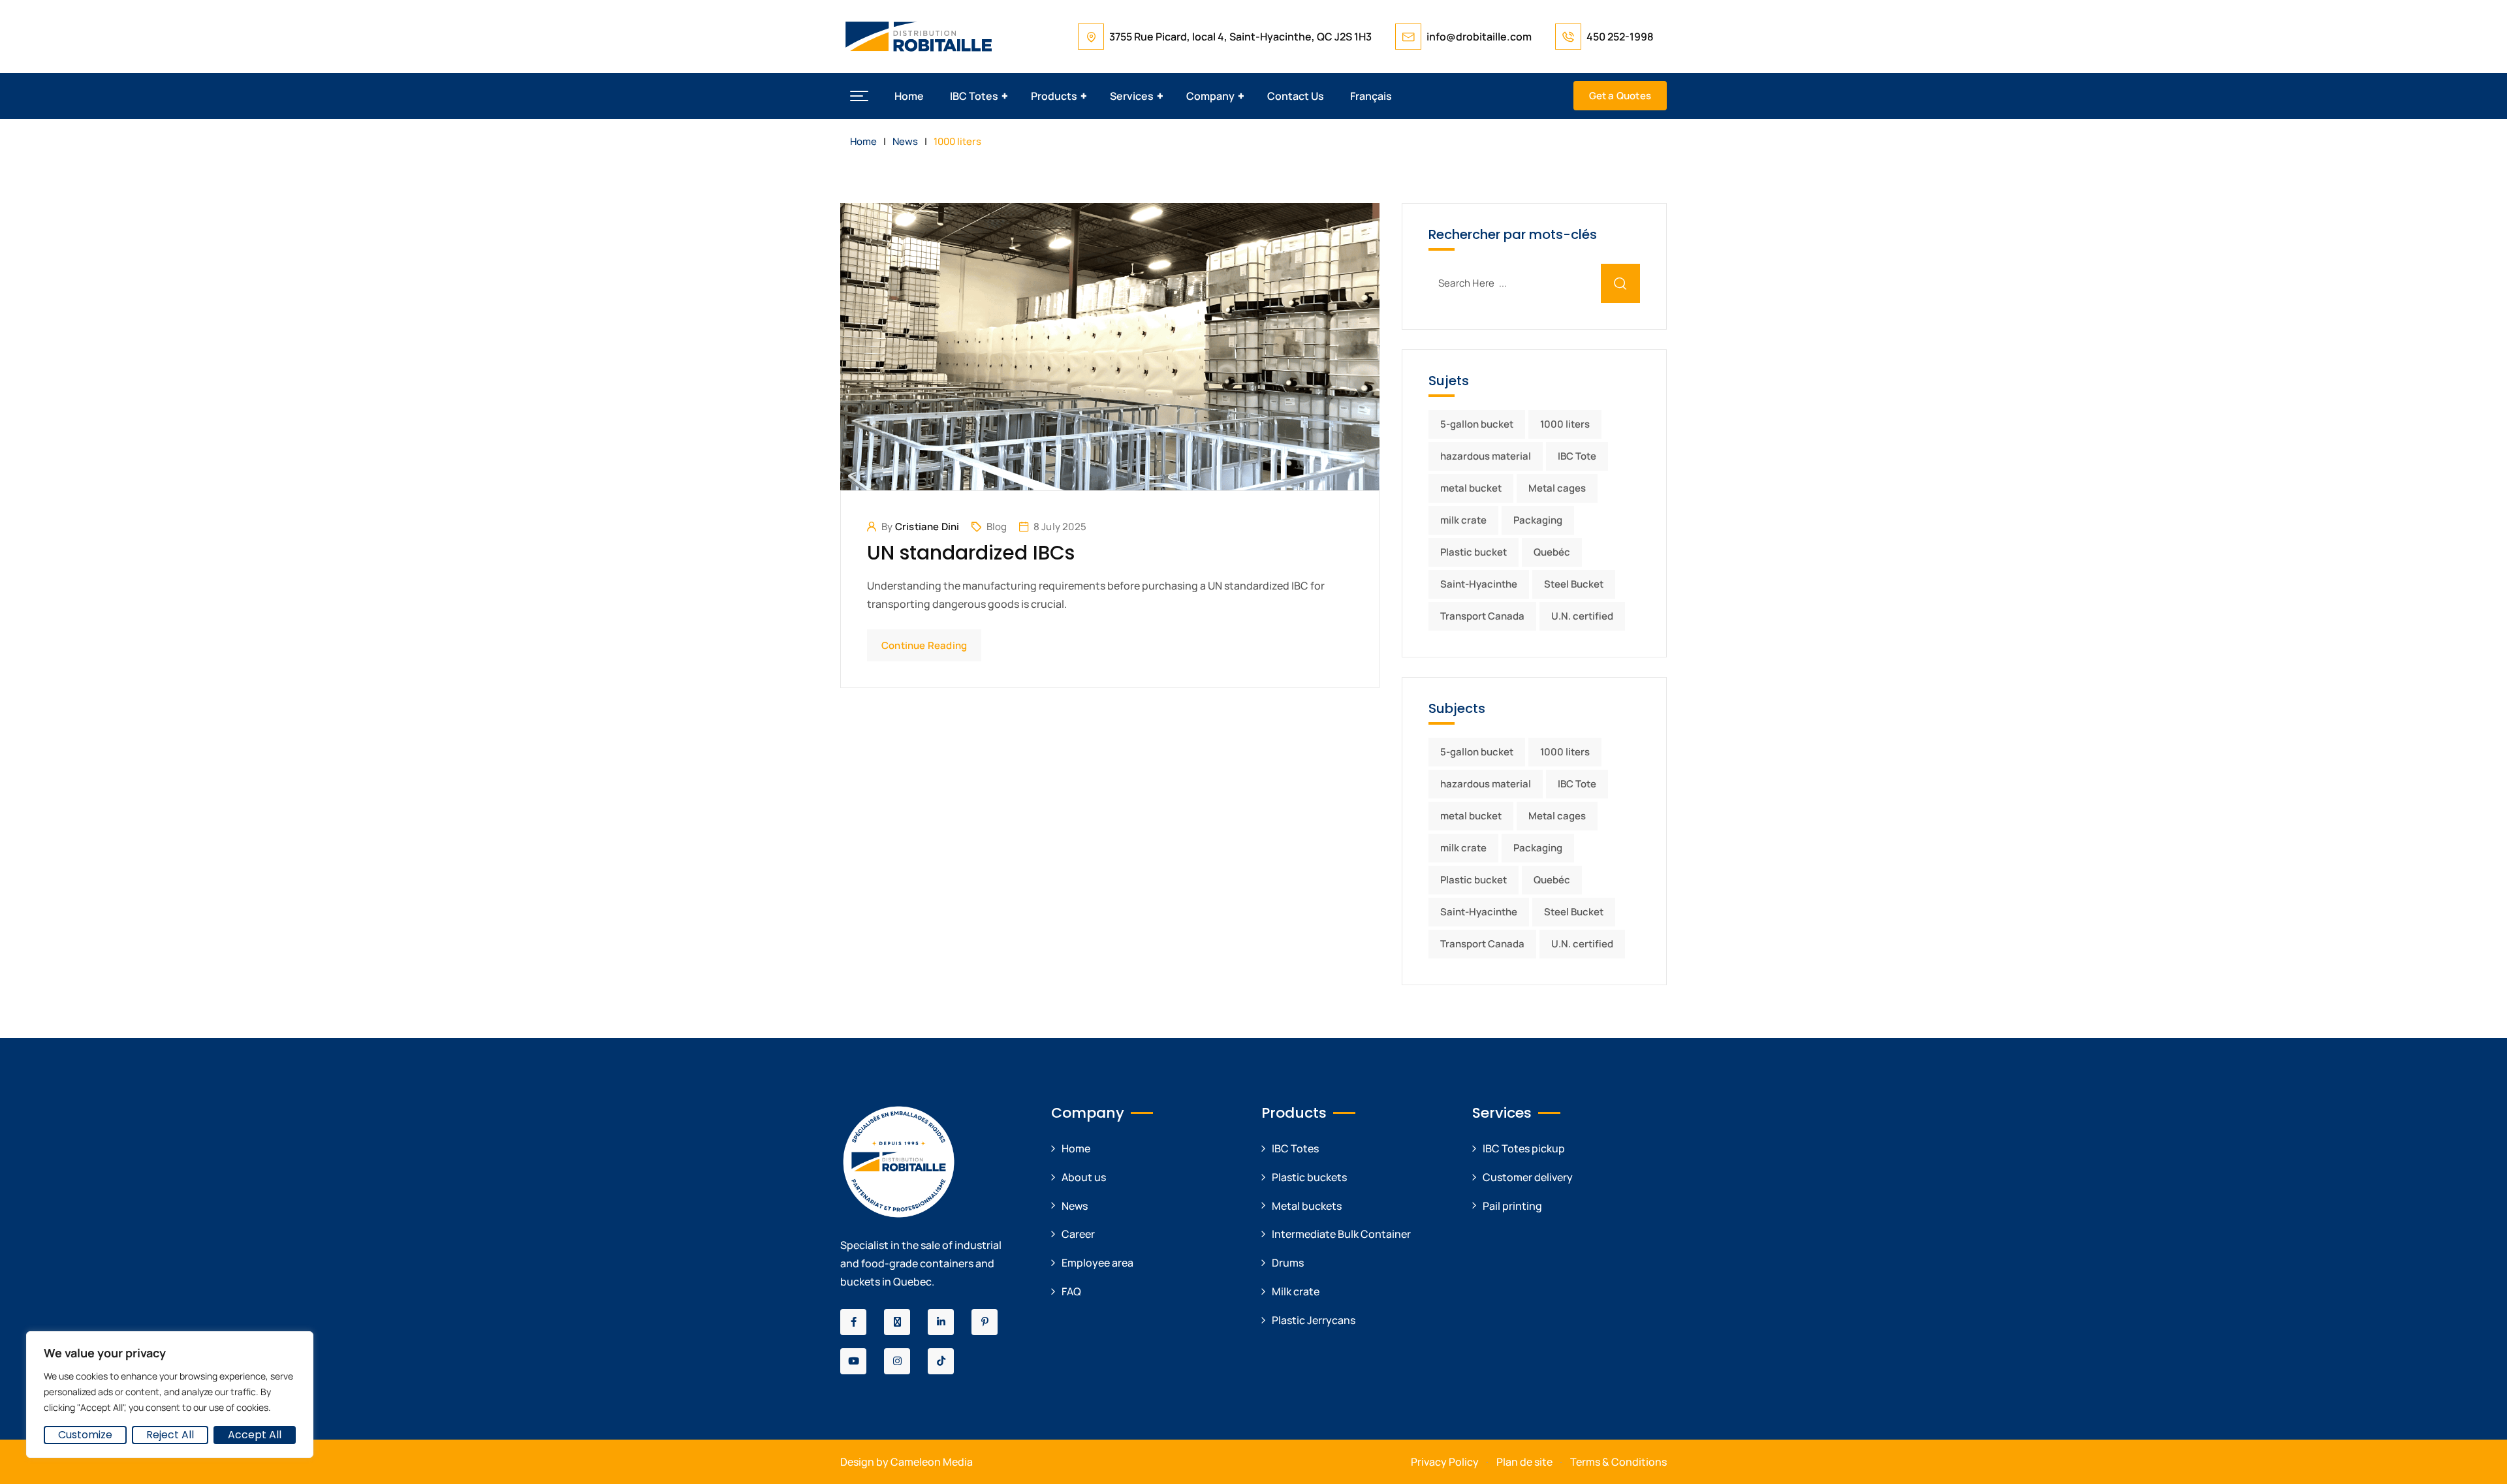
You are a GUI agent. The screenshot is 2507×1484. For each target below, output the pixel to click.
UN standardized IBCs (971, 553)
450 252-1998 (1620, 37)
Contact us (1296, 96)
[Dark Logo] (919, 37)
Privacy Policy (1445, 1462)
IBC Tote (1577, 456)
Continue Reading (924, 645)
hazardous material (1486, 456)
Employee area (1097, 1263)
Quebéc (1552, 552)
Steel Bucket (1574, 584)
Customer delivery (1528, 1177)
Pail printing (1512, 1206)
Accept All (255, 1435)
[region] (170, 1395)
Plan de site (1524, 1462)
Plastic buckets (1309, 1177)
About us (1084, 1177)
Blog (997, 527)
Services (1132, 96)
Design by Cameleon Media (907, 1462)
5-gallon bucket (1477, 424)
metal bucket (1471, 488)
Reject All (170, 1435)
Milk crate (1296, 1291)
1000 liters (1565, 424)
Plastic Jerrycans (1314, 1320)
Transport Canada (1482, 616)
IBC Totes (974, 96)
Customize (85, 1435)
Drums (1288, 1263)
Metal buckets (1307, 1206)
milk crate (1463, 520)
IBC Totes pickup (1524, 1148)
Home (909, 96)
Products (1054, 96)
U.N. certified (1582, 616)
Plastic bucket (1474, 552)
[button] (859, 96)
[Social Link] (853, 1322)
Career (1078, 1234)
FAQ (1071, 1291)
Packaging (1538, 520)
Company (1210, 96)
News (1075, 1206)
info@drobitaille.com (1479, 37)
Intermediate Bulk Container (1341, 1234)
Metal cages (1557, 488)
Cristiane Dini (927, 527)
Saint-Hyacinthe (1479, 584)
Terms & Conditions (1618, 1462)
